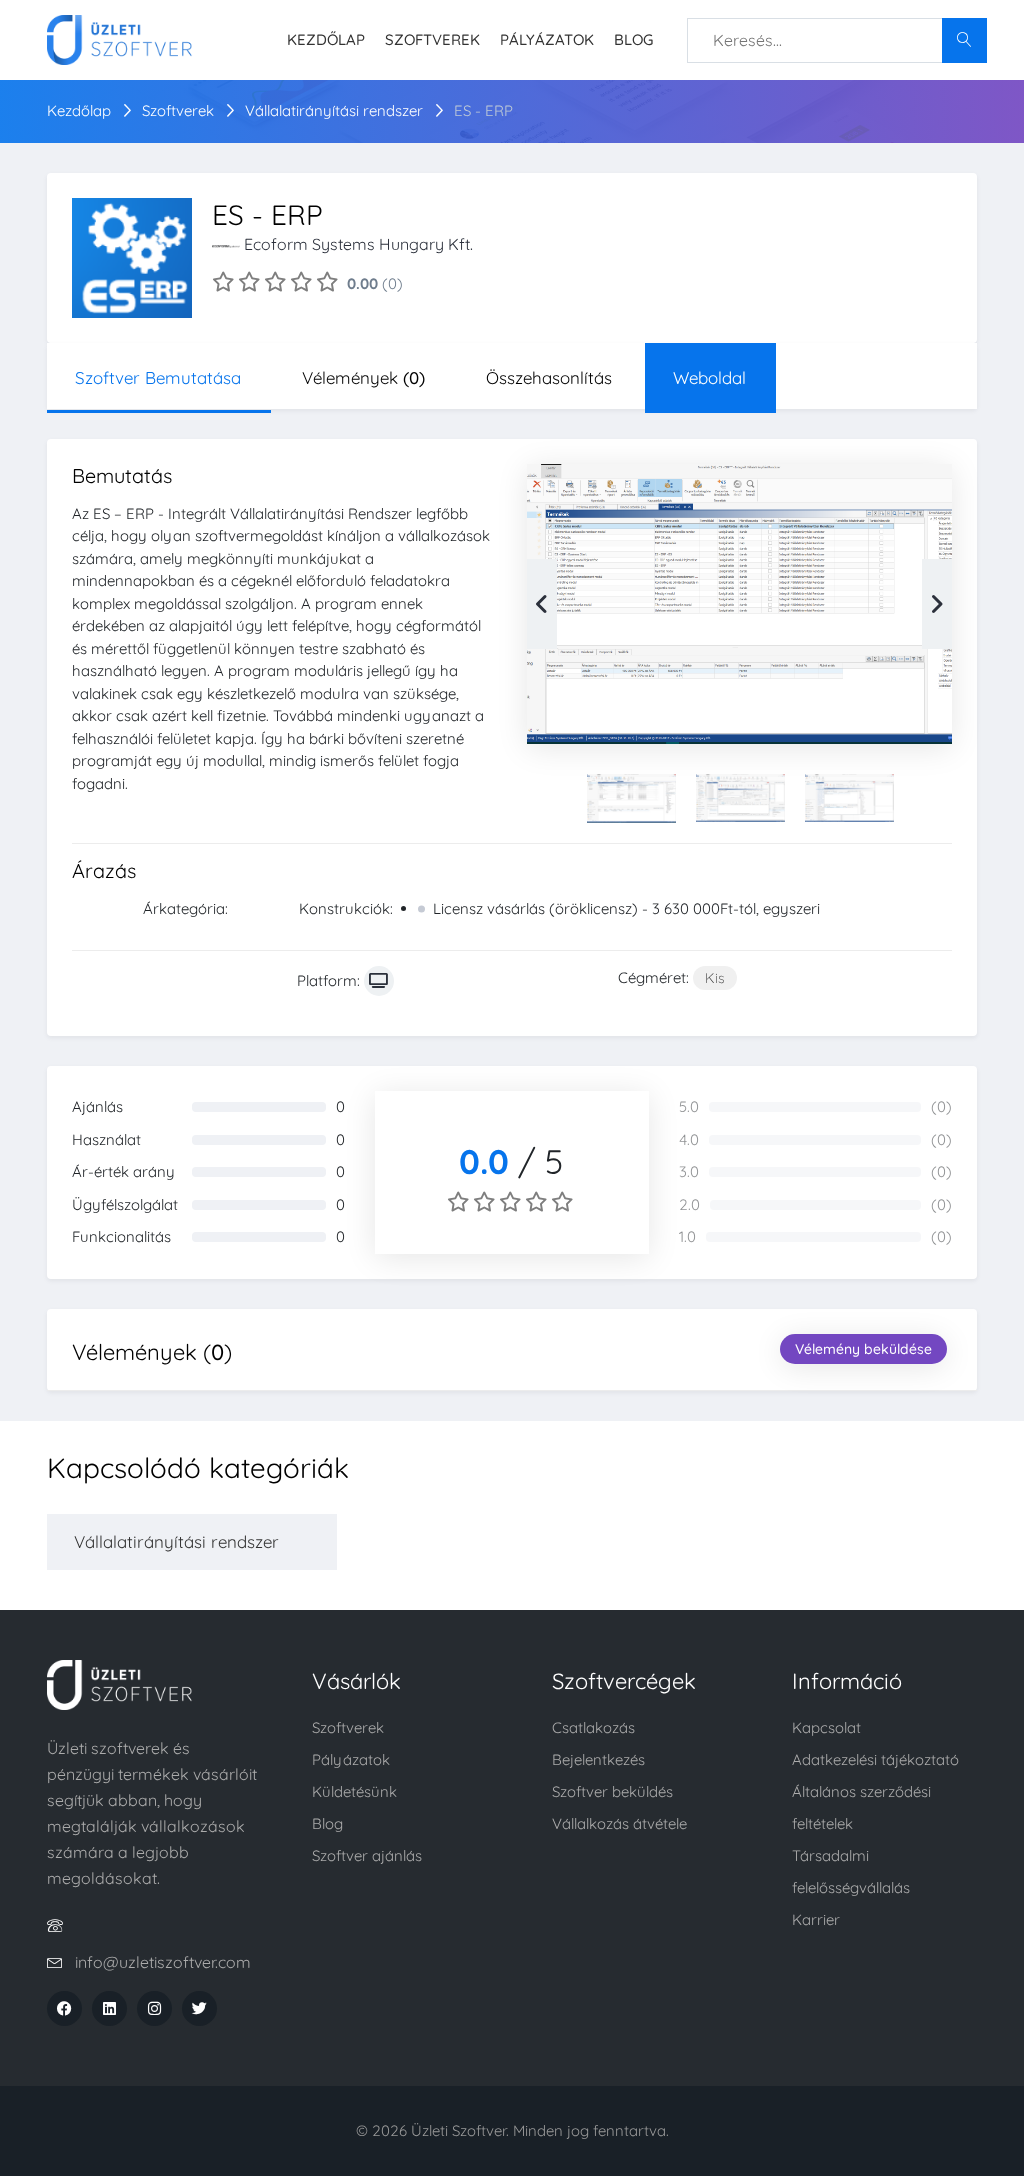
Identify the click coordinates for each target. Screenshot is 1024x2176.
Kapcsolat (826, 1727)
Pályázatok (547, 39)
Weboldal (709, 377)
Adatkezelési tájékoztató (875, 1759)
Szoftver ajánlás (367, 1855)
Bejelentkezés (598, 1759)
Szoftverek (432, 39)
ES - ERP (483, 110)
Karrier (816, 1919)
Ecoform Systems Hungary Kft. (358, 244)
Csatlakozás (593, 1727)
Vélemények (363, 377)
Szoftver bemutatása (158, 377)
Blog (633, 39)
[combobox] (837, 40)
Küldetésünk (354, 1791)
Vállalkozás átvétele (619, 1823)
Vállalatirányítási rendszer (336, 110)
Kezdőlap (326, 39)
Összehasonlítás (549, 377)
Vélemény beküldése (863, 1349)
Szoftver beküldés (612, 1791)
